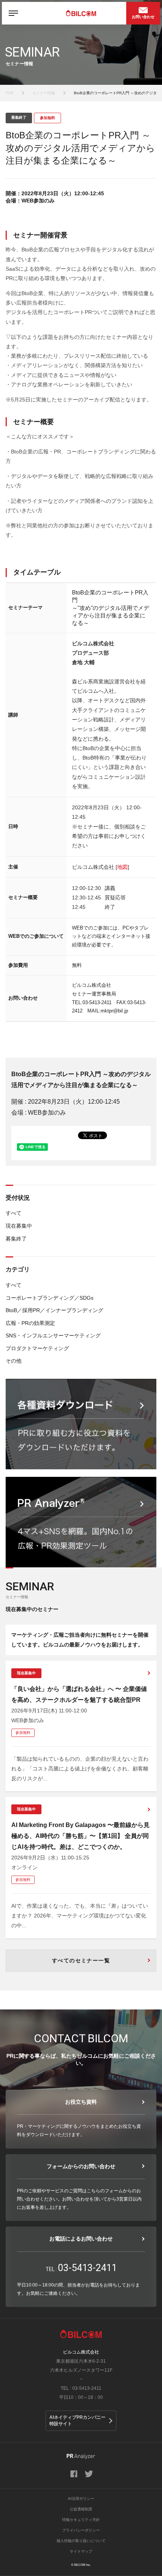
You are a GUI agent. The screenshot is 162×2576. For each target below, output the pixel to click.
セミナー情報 (44, 93)
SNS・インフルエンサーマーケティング (53, 1335)
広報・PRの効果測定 (30, 1323)
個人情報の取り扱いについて (81, 2541)
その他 (14, 1361)
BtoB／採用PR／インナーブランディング (54, 1310)
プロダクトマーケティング (37, 1348)
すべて (14, 1213)
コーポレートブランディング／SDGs (50, 1298)
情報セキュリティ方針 (81, 2520)
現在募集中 (19, 1226)
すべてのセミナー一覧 (81, 1960)
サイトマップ (81, 2551)
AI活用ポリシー (81, 2499)
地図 (122, 867)
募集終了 (16, 1239)
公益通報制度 (81, 2509)
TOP (10, 93)
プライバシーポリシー (81, 2530)
